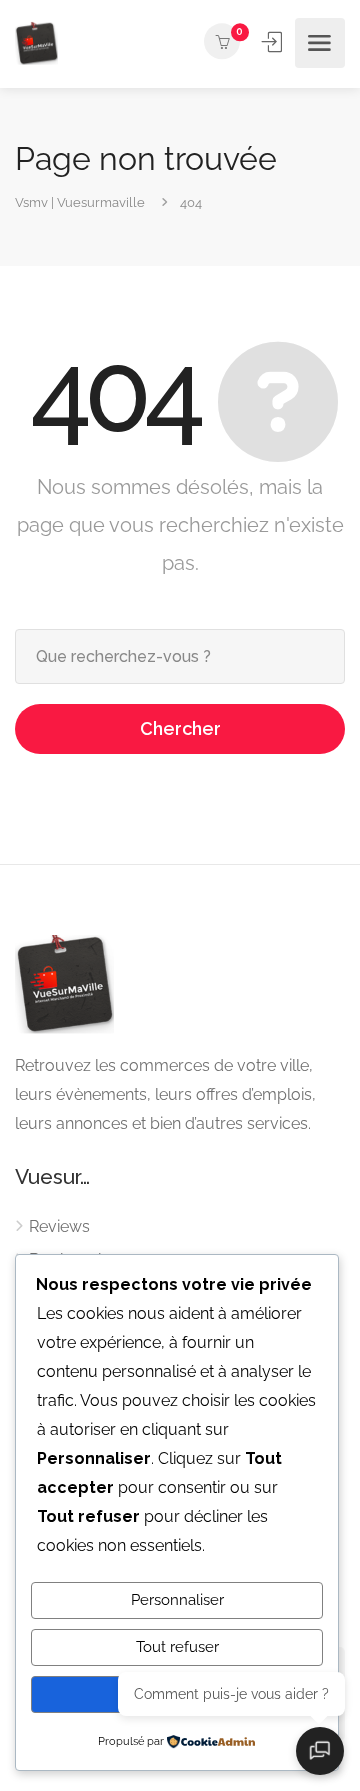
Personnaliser (177, 1600)
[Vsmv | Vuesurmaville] (36, 43)
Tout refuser (177, 1647)
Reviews (59, 1226)
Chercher (180, 728)
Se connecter (274, 42)
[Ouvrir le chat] (320, 1751)
